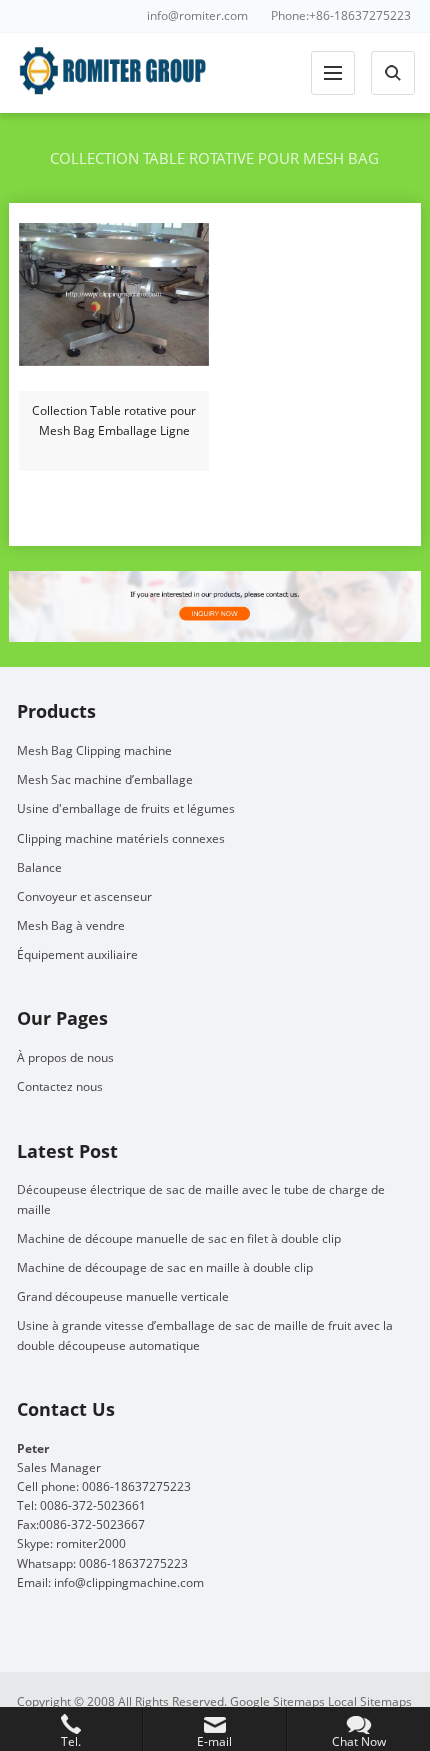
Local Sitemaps (370, 1701)
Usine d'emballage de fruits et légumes (126, 808)
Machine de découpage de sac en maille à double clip (165, 1267)
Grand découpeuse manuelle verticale (123, 1296)
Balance (39, 867)
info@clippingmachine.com (129, 1582)
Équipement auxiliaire (77, 954)
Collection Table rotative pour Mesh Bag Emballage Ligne (114, 420)
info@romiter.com (197, 15)
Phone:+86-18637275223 (341, 15)
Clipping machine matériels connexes (121, 838)
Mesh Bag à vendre (71, 925)
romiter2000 (91, 1543)
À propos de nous (65, 1057)
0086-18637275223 (133, 1563)
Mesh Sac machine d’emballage (105, 779)
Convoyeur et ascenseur (84, 896)
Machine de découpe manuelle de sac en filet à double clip (179, 1238)
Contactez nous (60, 1086)
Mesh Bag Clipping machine (94, 750)
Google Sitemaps (277, 1701)
